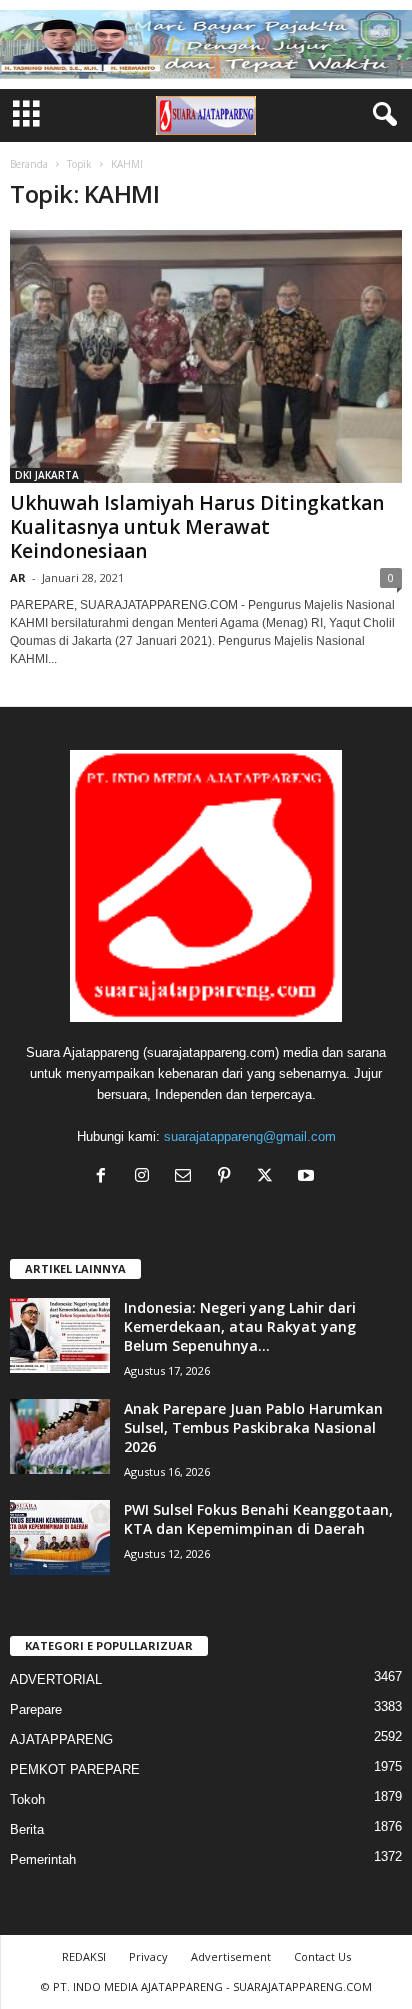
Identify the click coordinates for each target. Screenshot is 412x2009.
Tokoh (27, 1799)
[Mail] (187, 1177)
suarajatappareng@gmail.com (250, 1136)
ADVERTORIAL (56, 1679)
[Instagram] (146, 1177)
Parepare (36, 1709)
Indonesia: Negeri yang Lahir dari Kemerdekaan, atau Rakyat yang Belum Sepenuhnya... (240, 1326)
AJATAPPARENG (61, 1739)
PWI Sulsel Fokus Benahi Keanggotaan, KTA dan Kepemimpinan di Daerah (258, 1519)
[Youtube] (308, 1177)
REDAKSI (84, 1956)
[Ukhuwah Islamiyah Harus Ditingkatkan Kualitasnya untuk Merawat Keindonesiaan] (206, 356)
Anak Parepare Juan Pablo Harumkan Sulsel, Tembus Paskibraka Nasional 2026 (253, 1427)
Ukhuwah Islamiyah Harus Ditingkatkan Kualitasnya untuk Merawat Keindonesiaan (197, 527)
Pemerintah (43, 1859)
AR (18, 577)
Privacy (148, 1956)
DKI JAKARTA (47, 475)
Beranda (29, 164)
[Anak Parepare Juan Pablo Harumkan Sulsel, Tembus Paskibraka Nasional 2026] (60, 1436)
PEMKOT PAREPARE (75, 1769)
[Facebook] (105, 1177)
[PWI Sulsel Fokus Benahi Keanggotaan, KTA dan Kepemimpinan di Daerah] (60, 1537)
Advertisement (231, 1956)
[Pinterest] (228, 1177)
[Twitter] (269, 1177)
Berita (27, 1829)
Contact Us (322, 1956)
